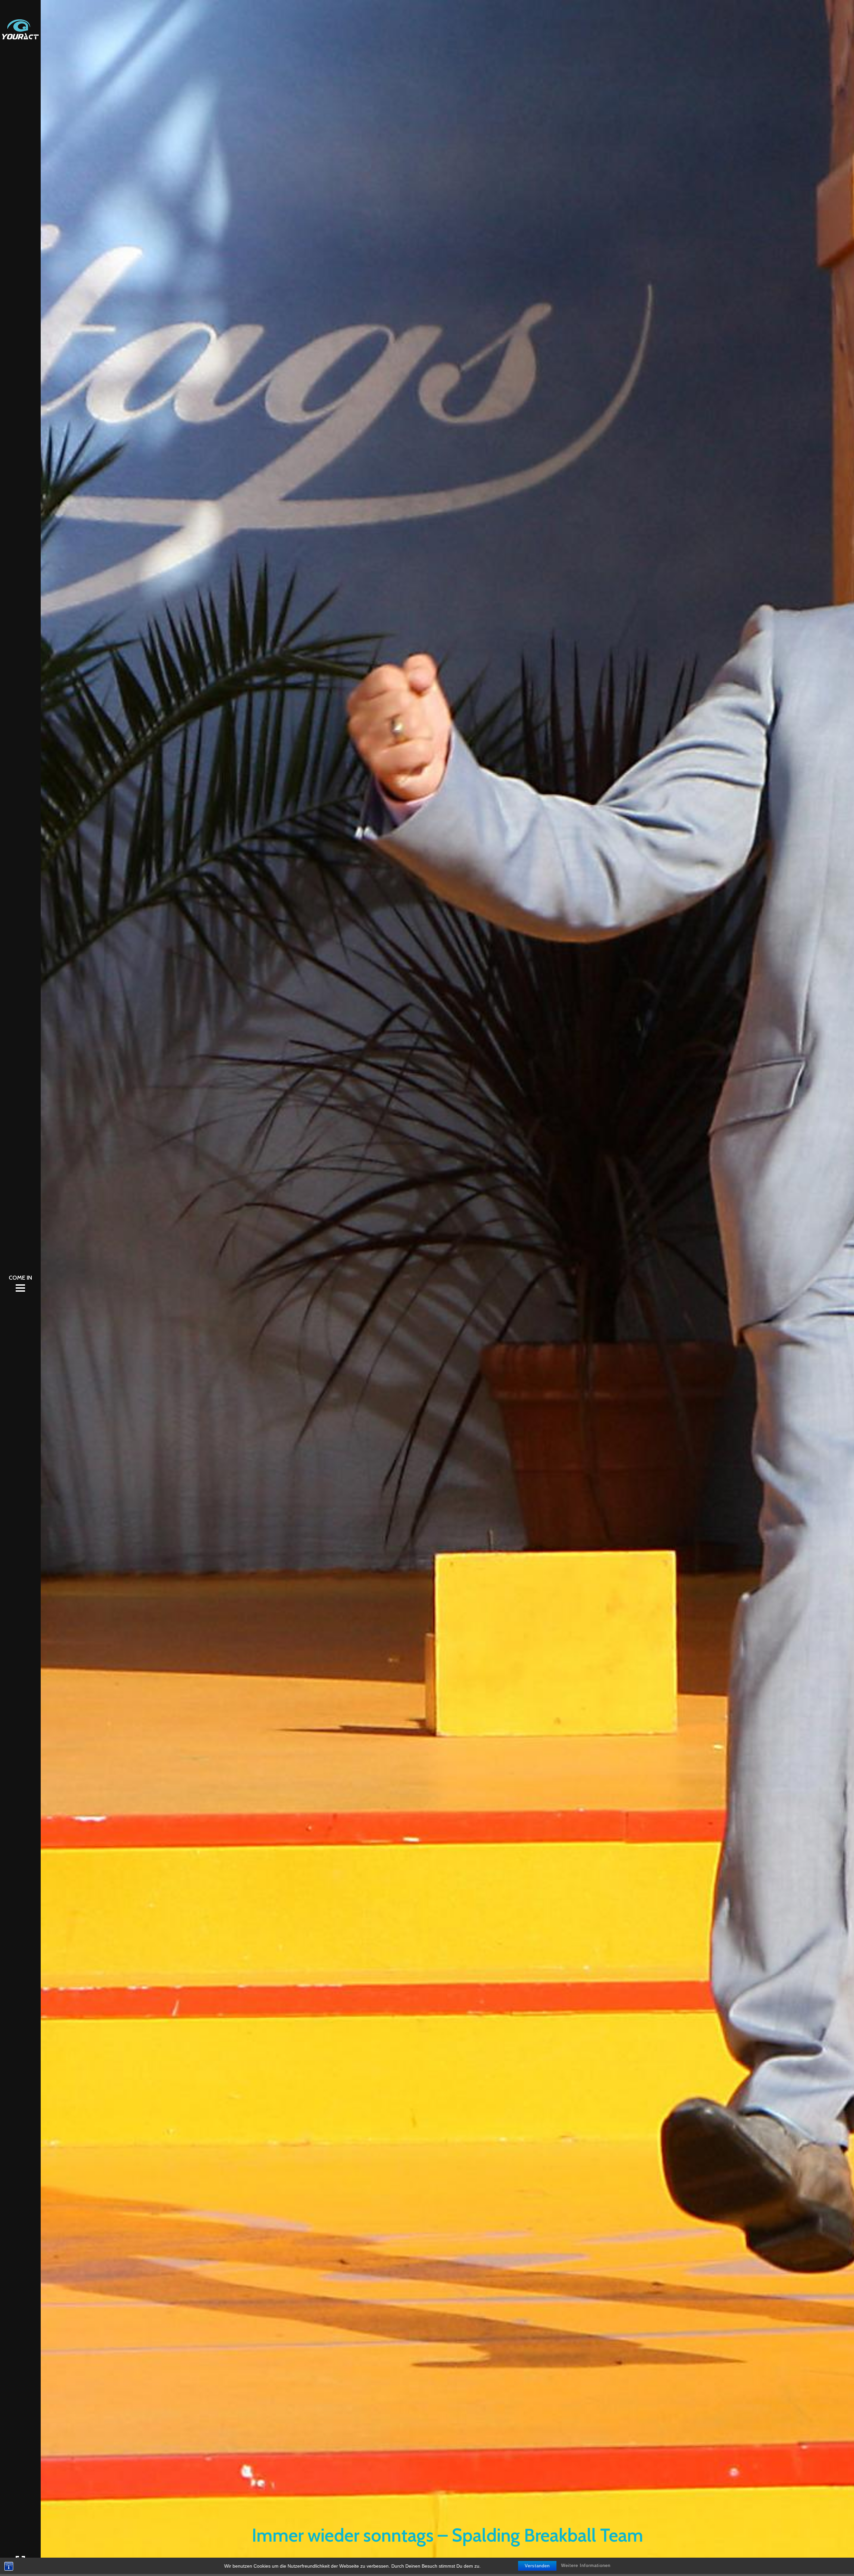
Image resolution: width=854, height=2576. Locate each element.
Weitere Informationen (586, 2565)
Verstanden (537, 2566)
